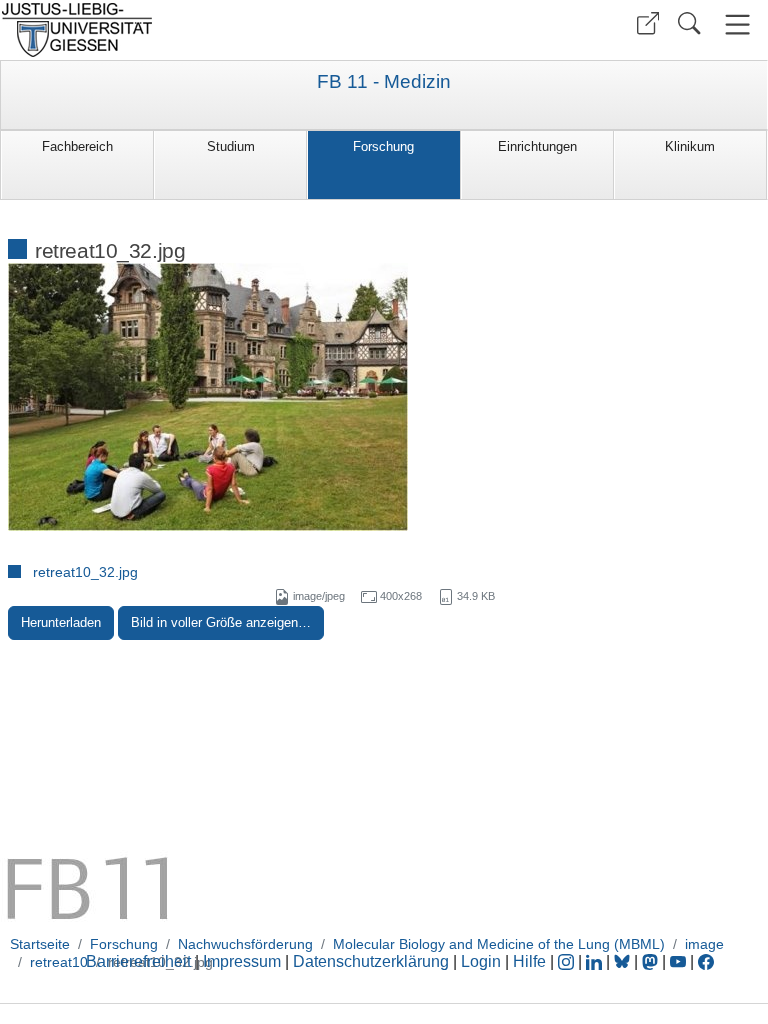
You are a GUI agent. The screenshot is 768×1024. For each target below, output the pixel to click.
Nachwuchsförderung (245, 944)
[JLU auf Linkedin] (596, 961)
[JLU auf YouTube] (678, 961)
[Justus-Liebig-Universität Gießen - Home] (189, 30)
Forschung (383, 146)
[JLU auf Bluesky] (624, 961)
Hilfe (529, 961)
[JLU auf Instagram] (568, 961)
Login (483, 961)
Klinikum (690, 146)
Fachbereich (77, 146)
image (704, 944)
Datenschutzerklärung (371, 961)
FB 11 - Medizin (384, 82)
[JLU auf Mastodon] (652, 961)
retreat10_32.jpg (85, 572)
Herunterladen (61, 622)
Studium (231, 146)
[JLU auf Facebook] (706, 961)
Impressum (242, 961)
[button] (648, 23)
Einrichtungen (537, 146)
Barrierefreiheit (138, 961)
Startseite (40, 944)
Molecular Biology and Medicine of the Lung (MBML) (499, 944)
